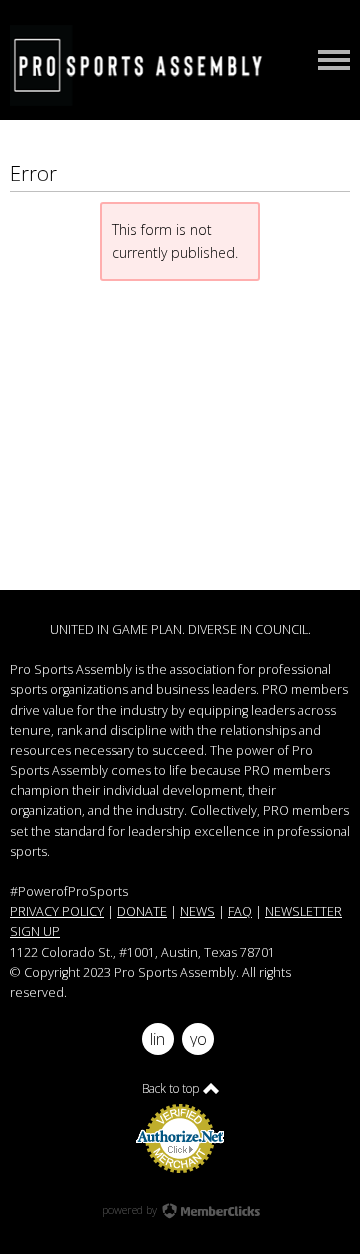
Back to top (172, 1088)
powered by (131, 1209)
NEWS (197, 911)
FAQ (240, 911)
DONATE (142, 911)
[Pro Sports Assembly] (145, 65)
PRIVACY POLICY (57, 911)
